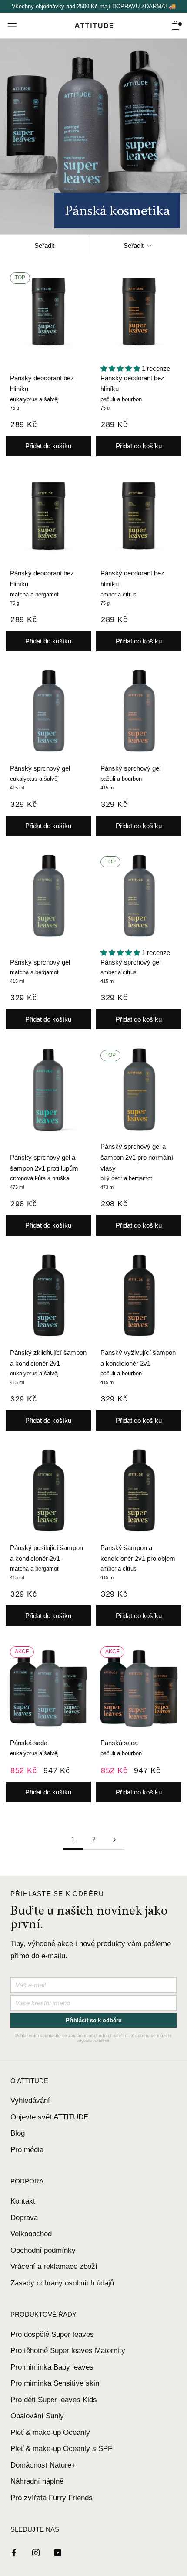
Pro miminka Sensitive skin (55, 2383)
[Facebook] (14, 2552)
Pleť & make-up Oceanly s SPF (61, 2449)
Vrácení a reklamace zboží (54, 2266)
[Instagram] (36, 2552)
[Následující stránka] (114, 1839)
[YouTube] (58, 2552)
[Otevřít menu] (12, 26)
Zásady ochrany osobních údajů (62, 2283)
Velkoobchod (31, 2234)
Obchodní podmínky (43, 2250)
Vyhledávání (30, 2100)
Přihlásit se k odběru (94, 2020)
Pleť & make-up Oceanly (50, 2432)
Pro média (27, 2150)
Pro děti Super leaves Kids (54, 2400)
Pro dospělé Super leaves (52, 2334)
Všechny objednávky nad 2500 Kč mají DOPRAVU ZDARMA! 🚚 (94, 6)
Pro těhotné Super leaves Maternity (68, 2351)
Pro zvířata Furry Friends (52, 2498)
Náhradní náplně (37, 2481)
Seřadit (44, 245)
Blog (18, 2133)
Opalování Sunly (37, 2416)
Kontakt (23, 2201)
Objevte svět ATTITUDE (49, 2117)
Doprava (24, 2218)
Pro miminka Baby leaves (52, 2367)
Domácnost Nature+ (43, 2465)
